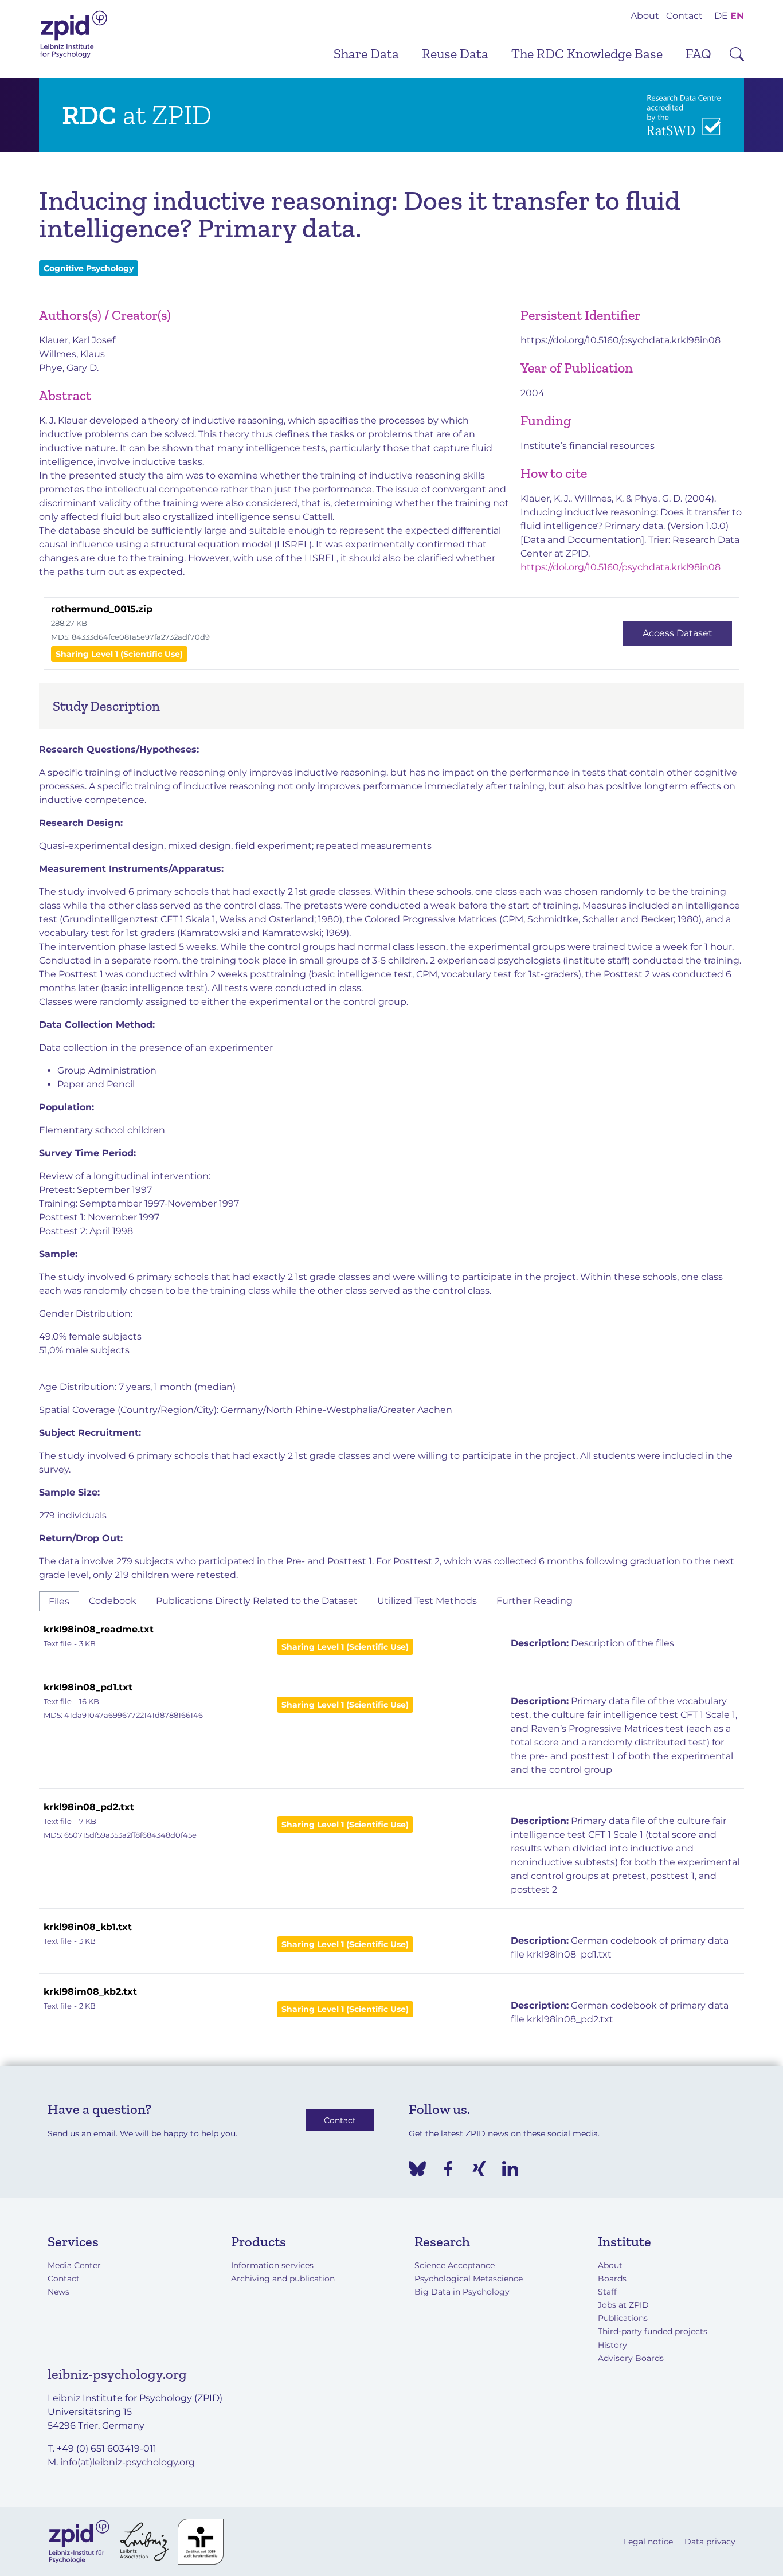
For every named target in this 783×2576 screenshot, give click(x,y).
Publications (623, 2318)
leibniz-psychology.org (117, 2374)
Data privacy (710, 2542)
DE (721, 16)
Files (59, 1601)
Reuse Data (455, 54)
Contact (684, 16)
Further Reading (535, 1601)
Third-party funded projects (653, 2331)
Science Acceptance (455, 2265)
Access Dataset (678, 633)
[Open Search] (737, 54)
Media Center (74, 2265)
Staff (607, 2292)
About (645, 16)
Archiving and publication (283, 2279)
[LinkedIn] (510, 2169)
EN (737, 16)
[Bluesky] (417, 2169)
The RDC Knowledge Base (587, 54)
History (612, 2345)
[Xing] (479, 2169)
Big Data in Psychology (462, 2292)
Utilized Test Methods (427, 1601)
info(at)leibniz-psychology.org (128, 2462)
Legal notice (648, 2542)
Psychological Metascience (469, 2279)
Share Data (366, 54)
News (58, 2292)
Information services (272, 2265)
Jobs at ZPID (623, 2305)
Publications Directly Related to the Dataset (257, 1601)
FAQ (698, 54)
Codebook (113, 1601)
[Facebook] (448, 2169)
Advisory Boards (631, 2358)
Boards (612, 2279)
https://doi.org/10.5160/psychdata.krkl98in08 (620, 340)
